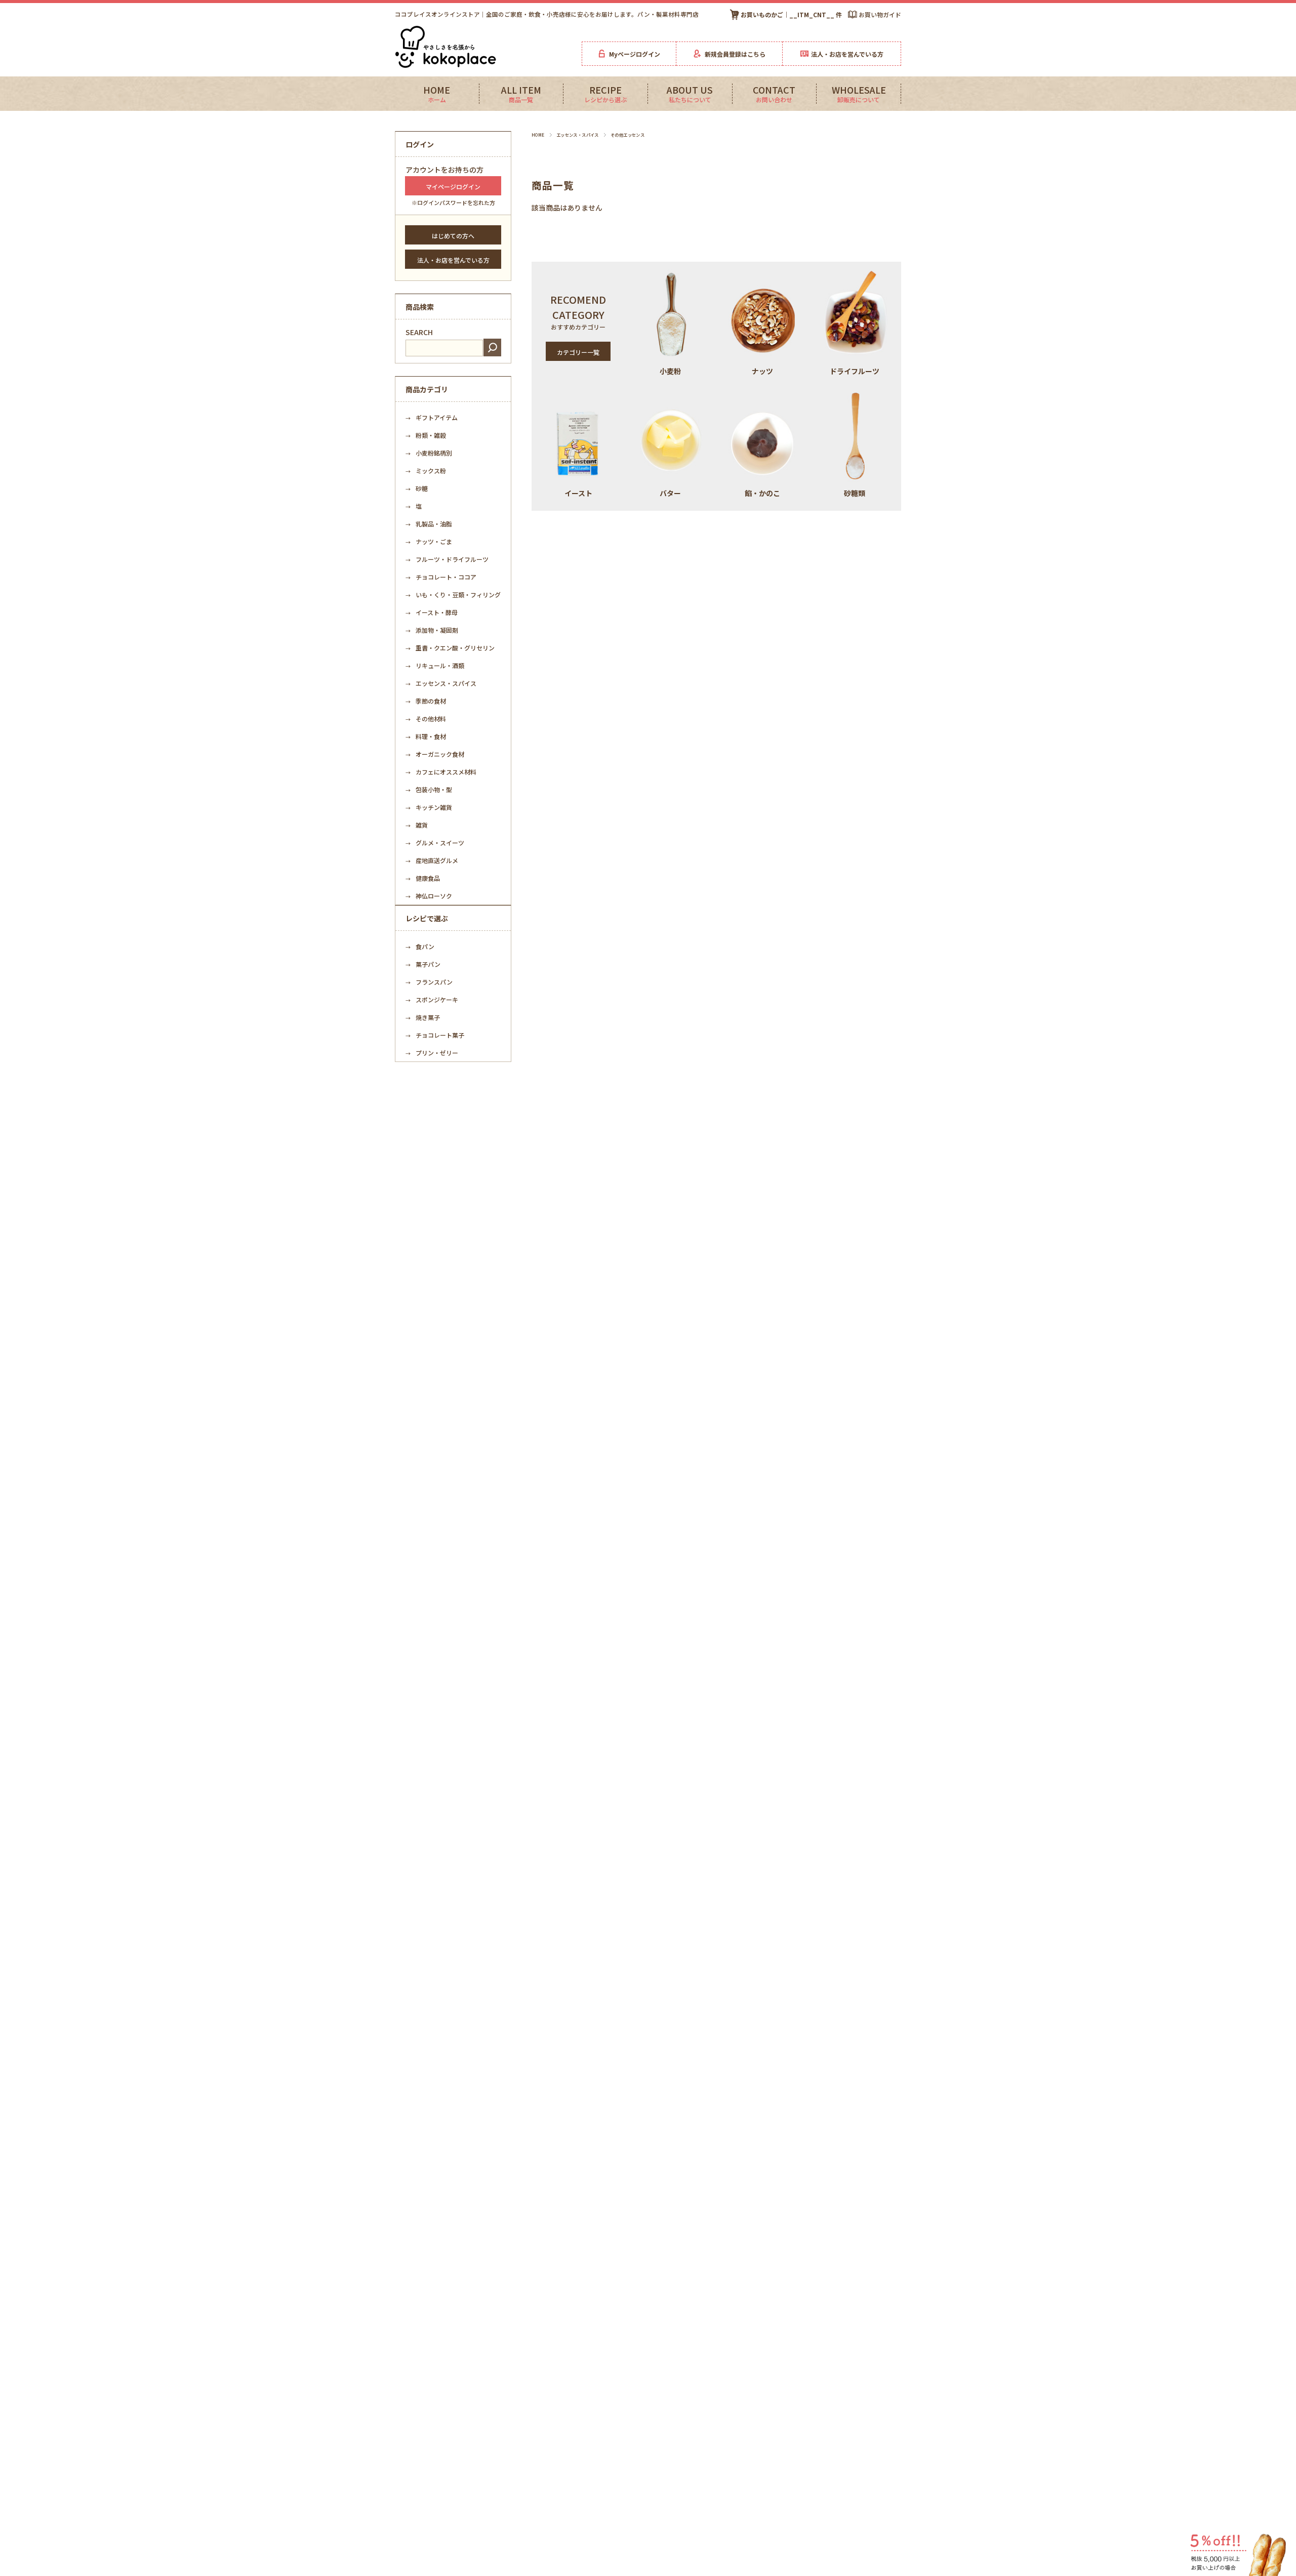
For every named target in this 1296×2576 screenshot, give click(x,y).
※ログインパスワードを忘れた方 (453, 202)
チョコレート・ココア (441, 577)
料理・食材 (426, 736)
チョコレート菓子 (435, 1035)
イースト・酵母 (432, 612)
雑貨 (417, 825)
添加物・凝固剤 (432, 630)
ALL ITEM (521, 94)
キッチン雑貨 (429, 807)
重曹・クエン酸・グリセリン (450, 648)
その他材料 (426, 719)
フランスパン (429, 982)
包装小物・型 (429, 789)
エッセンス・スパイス (578, 135)
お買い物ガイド (880, 14)
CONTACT (774, 94)
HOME (437, 94)
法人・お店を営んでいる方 (453, 260)
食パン (420, 946)
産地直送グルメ (432, 860)
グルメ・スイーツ (435, 843)
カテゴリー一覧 (578, 352)
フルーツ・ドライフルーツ (447, 559)
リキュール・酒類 (435, 665)
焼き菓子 (423, 1017)
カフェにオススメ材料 (441, 772)
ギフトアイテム (432, 417)
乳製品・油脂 (429, 524)
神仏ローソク (429, 896)
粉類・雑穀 (426, 435)
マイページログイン (453, 187)
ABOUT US (690, 94)
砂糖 (417, 488)
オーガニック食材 (435, 754)
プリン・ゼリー (432, 1053)
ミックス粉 (426, 471)
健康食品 (423, 878)
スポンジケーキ (432, 999)
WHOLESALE (859, 94)
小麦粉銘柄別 (429, 453)
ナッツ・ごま (429, 541)
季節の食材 (426, 701)
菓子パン (423, 964)
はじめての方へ (453, 236)
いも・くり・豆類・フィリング (456, 595)
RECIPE (605, 94)
